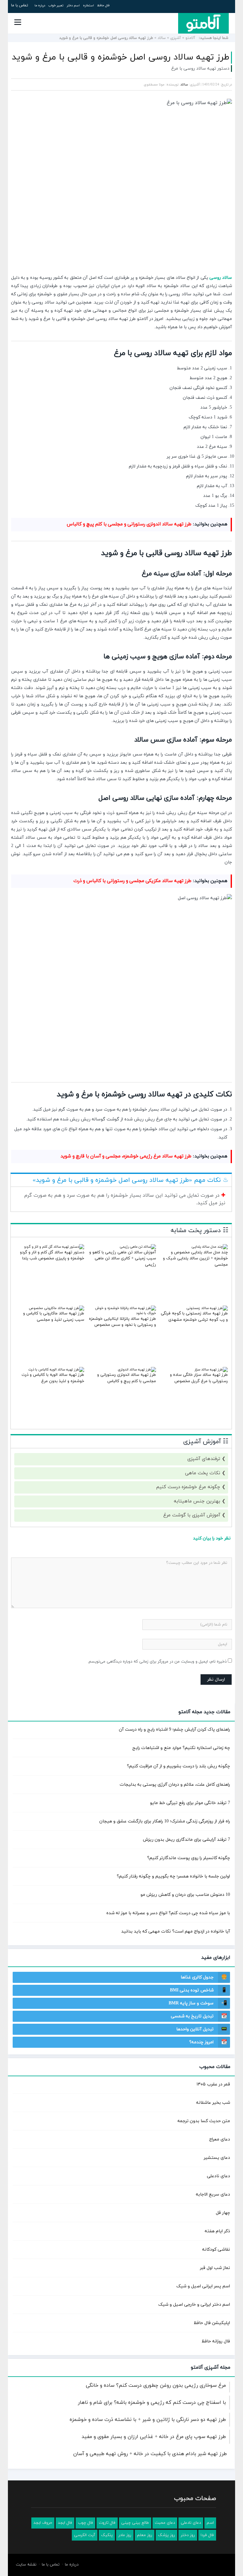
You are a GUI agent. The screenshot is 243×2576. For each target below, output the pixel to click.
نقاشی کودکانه (216, 2250)
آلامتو (190, 38)
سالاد (162, 38)
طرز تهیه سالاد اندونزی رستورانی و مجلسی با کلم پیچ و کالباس (129, 524)
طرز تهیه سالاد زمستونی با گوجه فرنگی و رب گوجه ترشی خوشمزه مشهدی (194, 1317)
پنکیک (107, 2535)
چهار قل (223, 2213)
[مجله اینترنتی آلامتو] (203, 23)
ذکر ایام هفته (217, 2231)
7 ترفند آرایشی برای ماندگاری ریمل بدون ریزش (187, 1840)
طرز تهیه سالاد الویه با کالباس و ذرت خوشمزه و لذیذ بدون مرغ (53, 1378)
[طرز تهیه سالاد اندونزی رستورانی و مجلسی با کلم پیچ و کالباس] (137, 1369)
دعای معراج (220, 2139)
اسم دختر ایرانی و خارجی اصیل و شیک (194, 2305)
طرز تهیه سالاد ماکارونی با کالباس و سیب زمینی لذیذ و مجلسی (54, 1317)
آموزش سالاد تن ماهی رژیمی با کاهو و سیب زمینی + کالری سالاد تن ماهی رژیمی (123, 1259)
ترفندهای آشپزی (204, 1459)
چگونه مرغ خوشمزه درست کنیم (188, 1487)
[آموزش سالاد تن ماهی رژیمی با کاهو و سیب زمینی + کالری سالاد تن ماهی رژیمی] (138, 1247)
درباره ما (40, 6)
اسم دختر (73, 6)
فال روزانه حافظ (216, 2341)
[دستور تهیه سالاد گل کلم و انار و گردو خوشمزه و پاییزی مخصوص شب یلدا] (54, 1247)
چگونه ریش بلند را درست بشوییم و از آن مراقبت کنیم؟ (178, 1766)
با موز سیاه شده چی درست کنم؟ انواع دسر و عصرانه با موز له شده (168, 1913)
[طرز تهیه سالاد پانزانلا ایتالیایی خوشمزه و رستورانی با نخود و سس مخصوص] (122, 1313)
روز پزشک (166, 2535)
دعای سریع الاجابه (213, 2194)
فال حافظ (103, 6)
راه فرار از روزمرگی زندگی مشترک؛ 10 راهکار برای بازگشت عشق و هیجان (165, 1821)
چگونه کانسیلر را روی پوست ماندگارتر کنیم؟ (189, 1858)
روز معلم (145, 2535)
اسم (210, 2523)
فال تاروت (107, 2523)
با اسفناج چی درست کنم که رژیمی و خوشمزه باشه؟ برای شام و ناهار (152, 2403)
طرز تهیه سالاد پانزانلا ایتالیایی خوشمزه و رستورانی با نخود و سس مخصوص (122, 1322)
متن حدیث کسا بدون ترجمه (204, 2121)
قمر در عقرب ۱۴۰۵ (213, 2084)
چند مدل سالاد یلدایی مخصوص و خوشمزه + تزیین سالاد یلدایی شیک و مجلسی (195, 1259)
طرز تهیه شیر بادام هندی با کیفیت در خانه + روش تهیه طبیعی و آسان (150, 2454)
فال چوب (85, 2523)
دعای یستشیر (217, 2158)
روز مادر (125, 2535)
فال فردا (207, 2535)
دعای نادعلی (218, 2176)
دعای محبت (165, 2523)
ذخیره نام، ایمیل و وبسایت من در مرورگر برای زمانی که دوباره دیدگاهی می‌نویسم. (157, 1662)
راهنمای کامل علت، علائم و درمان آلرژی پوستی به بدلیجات (175, 1785)
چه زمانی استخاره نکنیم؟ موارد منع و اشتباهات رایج (181, 1748)
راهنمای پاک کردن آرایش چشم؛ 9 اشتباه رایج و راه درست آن (174, 1730)
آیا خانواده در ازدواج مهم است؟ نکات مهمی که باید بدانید (176, 1931)
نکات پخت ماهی (203, 1473)
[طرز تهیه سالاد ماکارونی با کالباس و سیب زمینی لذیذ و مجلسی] (56, 1308)
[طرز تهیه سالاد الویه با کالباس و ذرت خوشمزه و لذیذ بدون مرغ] (56, 1369)
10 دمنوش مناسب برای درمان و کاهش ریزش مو (185, 1895)
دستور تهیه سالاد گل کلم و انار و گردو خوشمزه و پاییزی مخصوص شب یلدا (52, 1256)
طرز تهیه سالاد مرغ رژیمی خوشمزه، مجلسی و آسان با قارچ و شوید (126, 1156)
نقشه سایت (26, 2565)
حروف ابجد (43, 2523)
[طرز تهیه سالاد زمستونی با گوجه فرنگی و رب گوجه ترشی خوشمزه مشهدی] (207, 1308)
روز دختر (188, 2535)
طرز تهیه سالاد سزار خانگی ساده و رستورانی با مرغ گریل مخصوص (199, 1378)
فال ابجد (65, 2523)
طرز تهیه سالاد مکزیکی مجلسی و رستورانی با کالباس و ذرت (132, 881)
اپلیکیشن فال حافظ (212, 2323)
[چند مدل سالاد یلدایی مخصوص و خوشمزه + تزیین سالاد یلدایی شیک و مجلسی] (210, 1247)
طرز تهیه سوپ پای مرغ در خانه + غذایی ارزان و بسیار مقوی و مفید (154, 2437)
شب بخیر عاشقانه (213, 2103)
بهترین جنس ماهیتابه (197, 1501)
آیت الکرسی (85, 2535)
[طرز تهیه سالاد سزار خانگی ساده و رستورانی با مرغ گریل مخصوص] (211, 1369)
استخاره (88, 6)
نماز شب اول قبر (215, 2268)
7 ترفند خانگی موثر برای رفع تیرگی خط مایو (190, 1803)
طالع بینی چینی (135, 2523)
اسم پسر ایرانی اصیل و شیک (203, 2286)
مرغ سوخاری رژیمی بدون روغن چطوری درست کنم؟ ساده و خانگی (156, 2385)
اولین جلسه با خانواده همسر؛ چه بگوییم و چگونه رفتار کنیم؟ (173, 1876)
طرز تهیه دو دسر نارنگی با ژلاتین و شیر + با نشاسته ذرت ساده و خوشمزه (148, 2420)
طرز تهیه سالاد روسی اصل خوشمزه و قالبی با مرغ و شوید (121, 57)
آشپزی (176, 38)
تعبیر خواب (56, 6)
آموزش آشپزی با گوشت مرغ (192, 1515)
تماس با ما (20, 5)
